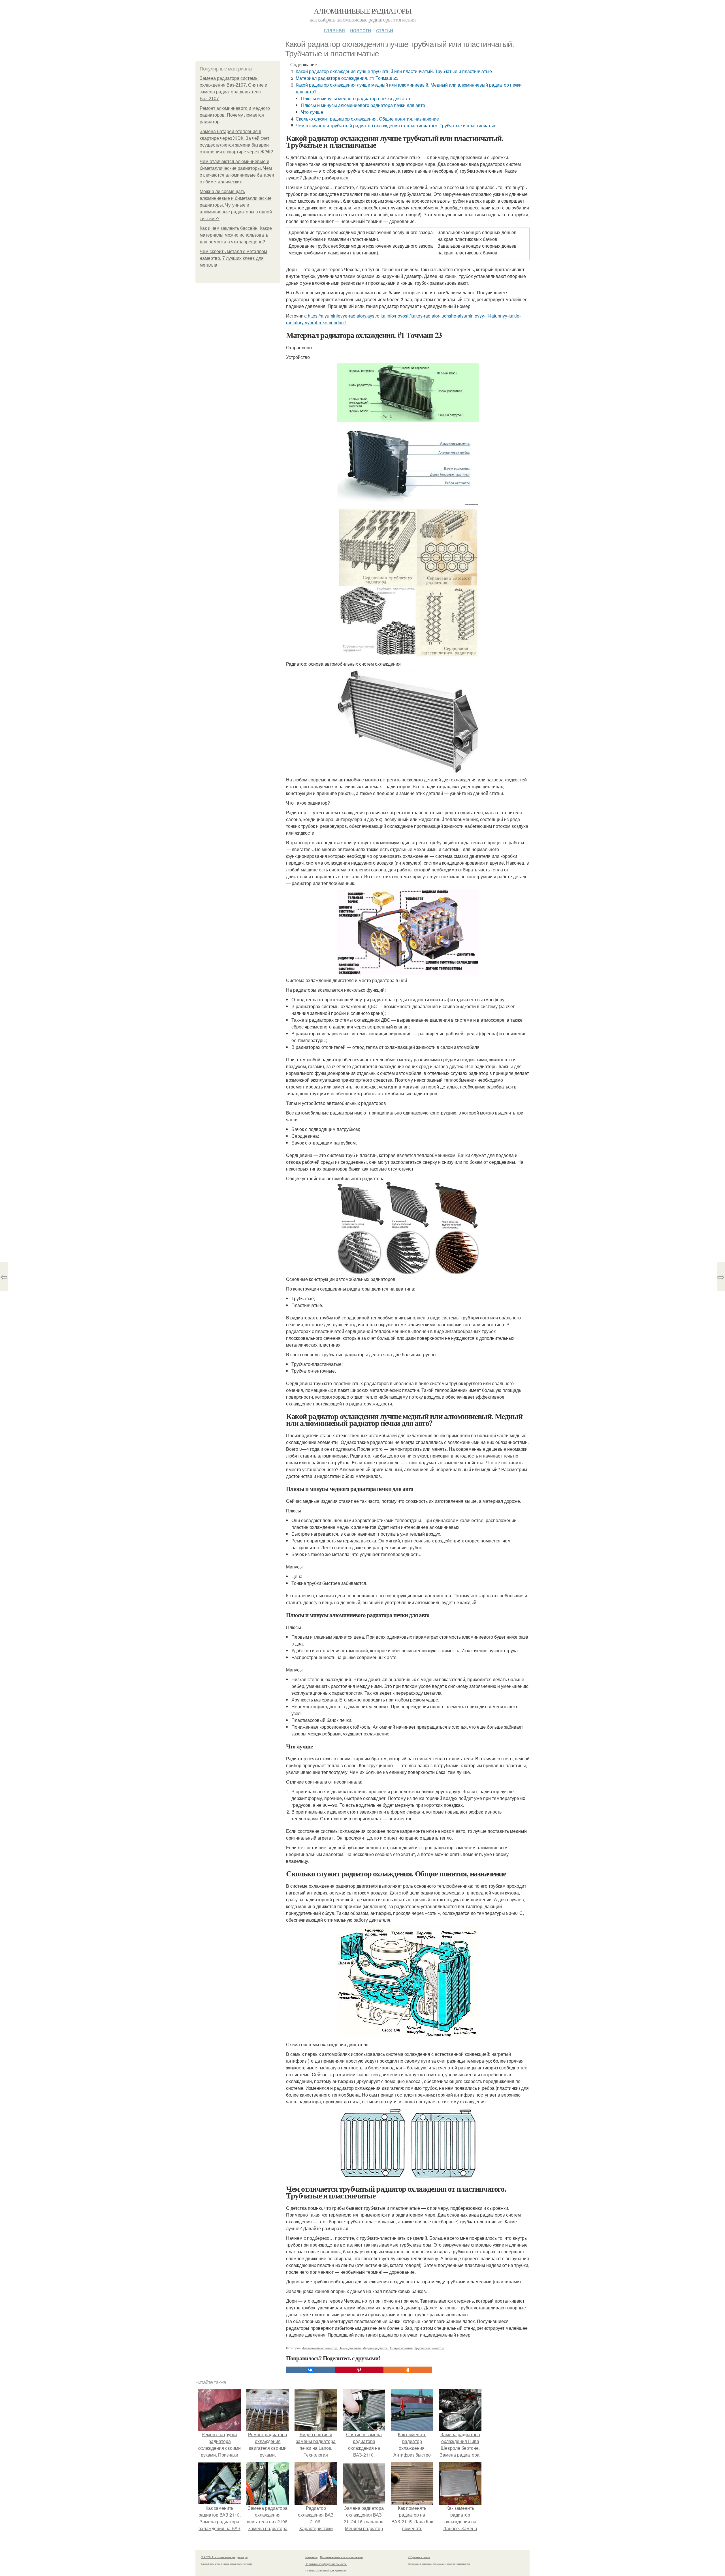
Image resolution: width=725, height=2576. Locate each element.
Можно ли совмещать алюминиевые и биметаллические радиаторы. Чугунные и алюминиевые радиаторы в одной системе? (236, 205)
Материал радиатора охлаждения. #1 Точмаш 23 (347, 78)
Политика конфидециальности (326, 2564)
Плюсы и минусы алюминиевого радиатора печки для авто (363, 105)
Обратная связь (419, 2557)
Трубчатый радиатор (429, 2348)
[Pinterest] (359, 2370)
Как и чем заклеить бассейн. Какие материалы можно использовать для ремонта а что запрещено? (236, 235)
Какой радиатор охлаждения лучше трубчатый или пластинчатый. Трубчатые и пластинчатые (394, 71)
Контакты (311, 2557)
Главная (334, 30)
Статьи (385, 30)
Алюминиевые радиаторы (362, 11)
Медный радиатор (375, 2348)
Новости (361, 30)
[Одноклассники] (408, 2370)
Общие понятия (401, 2348)
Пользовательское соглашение (341, 2557)
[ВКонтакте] (310, 2370)
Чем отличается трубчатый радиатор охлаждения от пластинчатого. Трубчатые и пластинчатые (396, 126)
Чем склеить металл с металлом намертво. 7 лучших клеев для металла (233, 258)
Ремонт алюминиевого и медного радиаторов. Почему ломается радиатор (235, 115)
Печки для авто (350, 2348)
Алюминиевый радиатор (320, 2348)
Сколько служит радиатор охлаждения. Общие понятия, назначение (367, 119)
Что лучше (312, 112)
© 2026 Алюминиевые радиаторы (224, 2557)
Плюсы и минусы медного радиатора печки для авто (356, 98)
